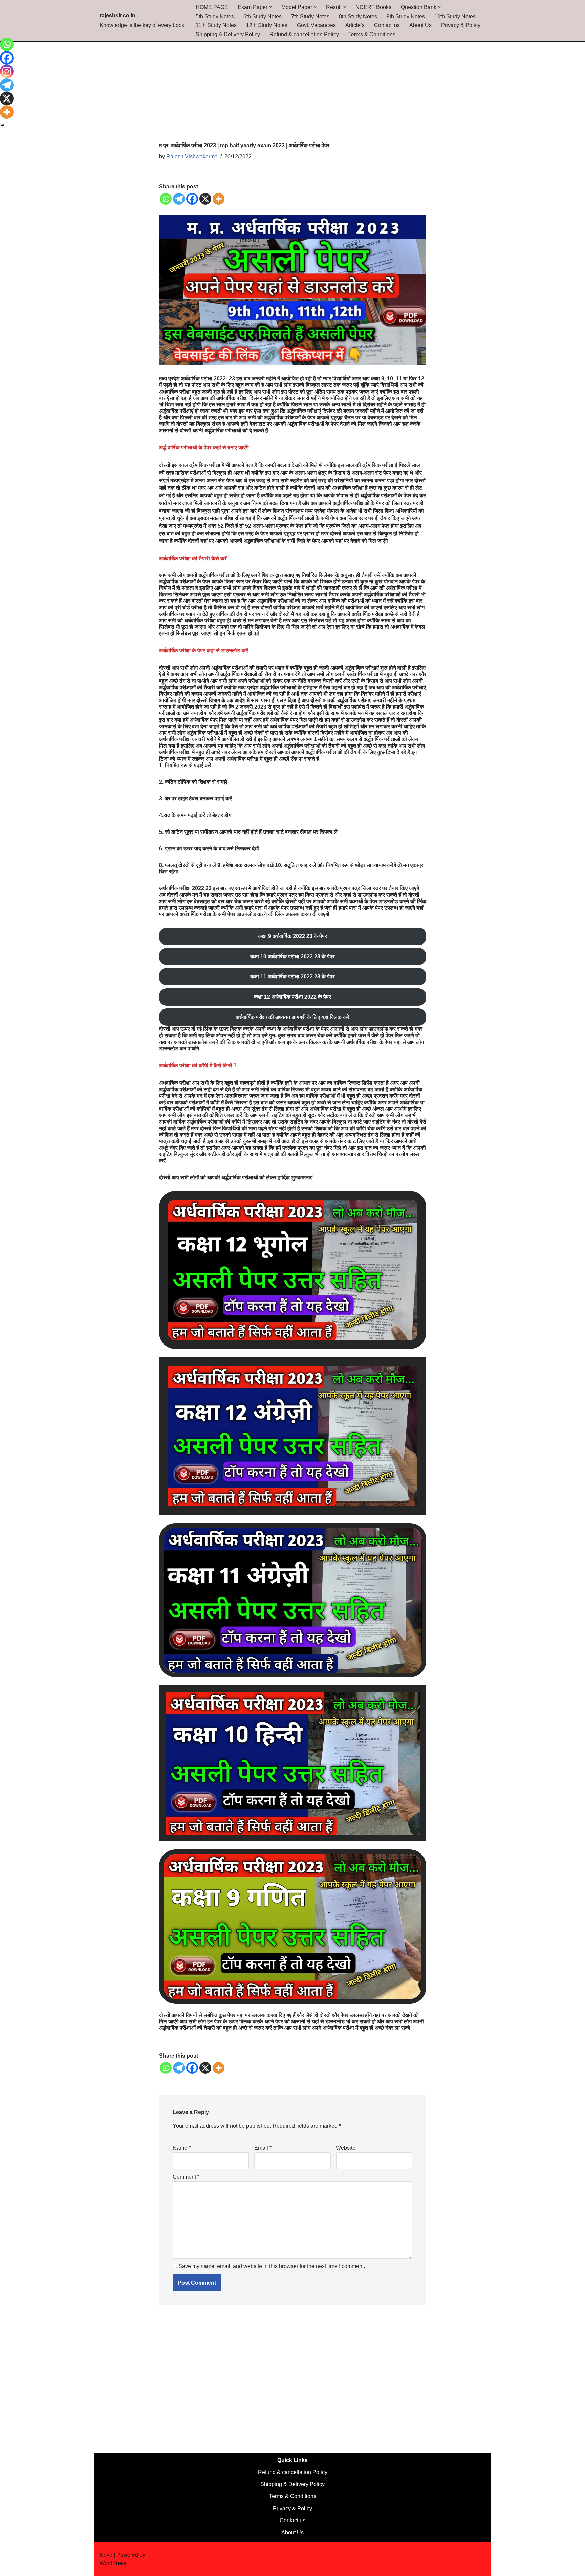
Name (182, 2148)
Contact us (387, 25)
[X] (205, 199)
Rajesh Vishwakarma (192, 157)
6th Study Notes (263, 16)
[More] (219, 199)
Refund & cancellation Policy (304, 34)
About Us (420, 25)
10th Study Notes (455, 16)
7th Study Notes (310, 16)
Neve (106, 2555)
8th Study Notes (358, 16)
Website (346, 2148)
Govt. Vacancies (316, 25)
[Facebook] (192, 199)
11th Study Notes (216, 25)
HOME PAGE (212, 7)
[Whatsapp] (166, 199)
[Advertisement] (293, 92)
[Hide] (3, 125)
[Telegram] (179, 199)
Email (263, 2148)
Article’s (355, 25)
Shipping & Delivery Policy (228, 34)
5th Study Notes (215, 16)
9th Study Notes (406, 16)
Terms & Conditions (372, 34)
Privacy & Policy (461, 25)
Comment (186, 2177)
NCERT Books (373, 7)
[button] (270, 7)
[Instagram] (7, 71)
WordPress (113, 2563)
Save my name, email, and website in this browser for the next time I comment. (272, 2266)
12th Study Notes (267, 25)
